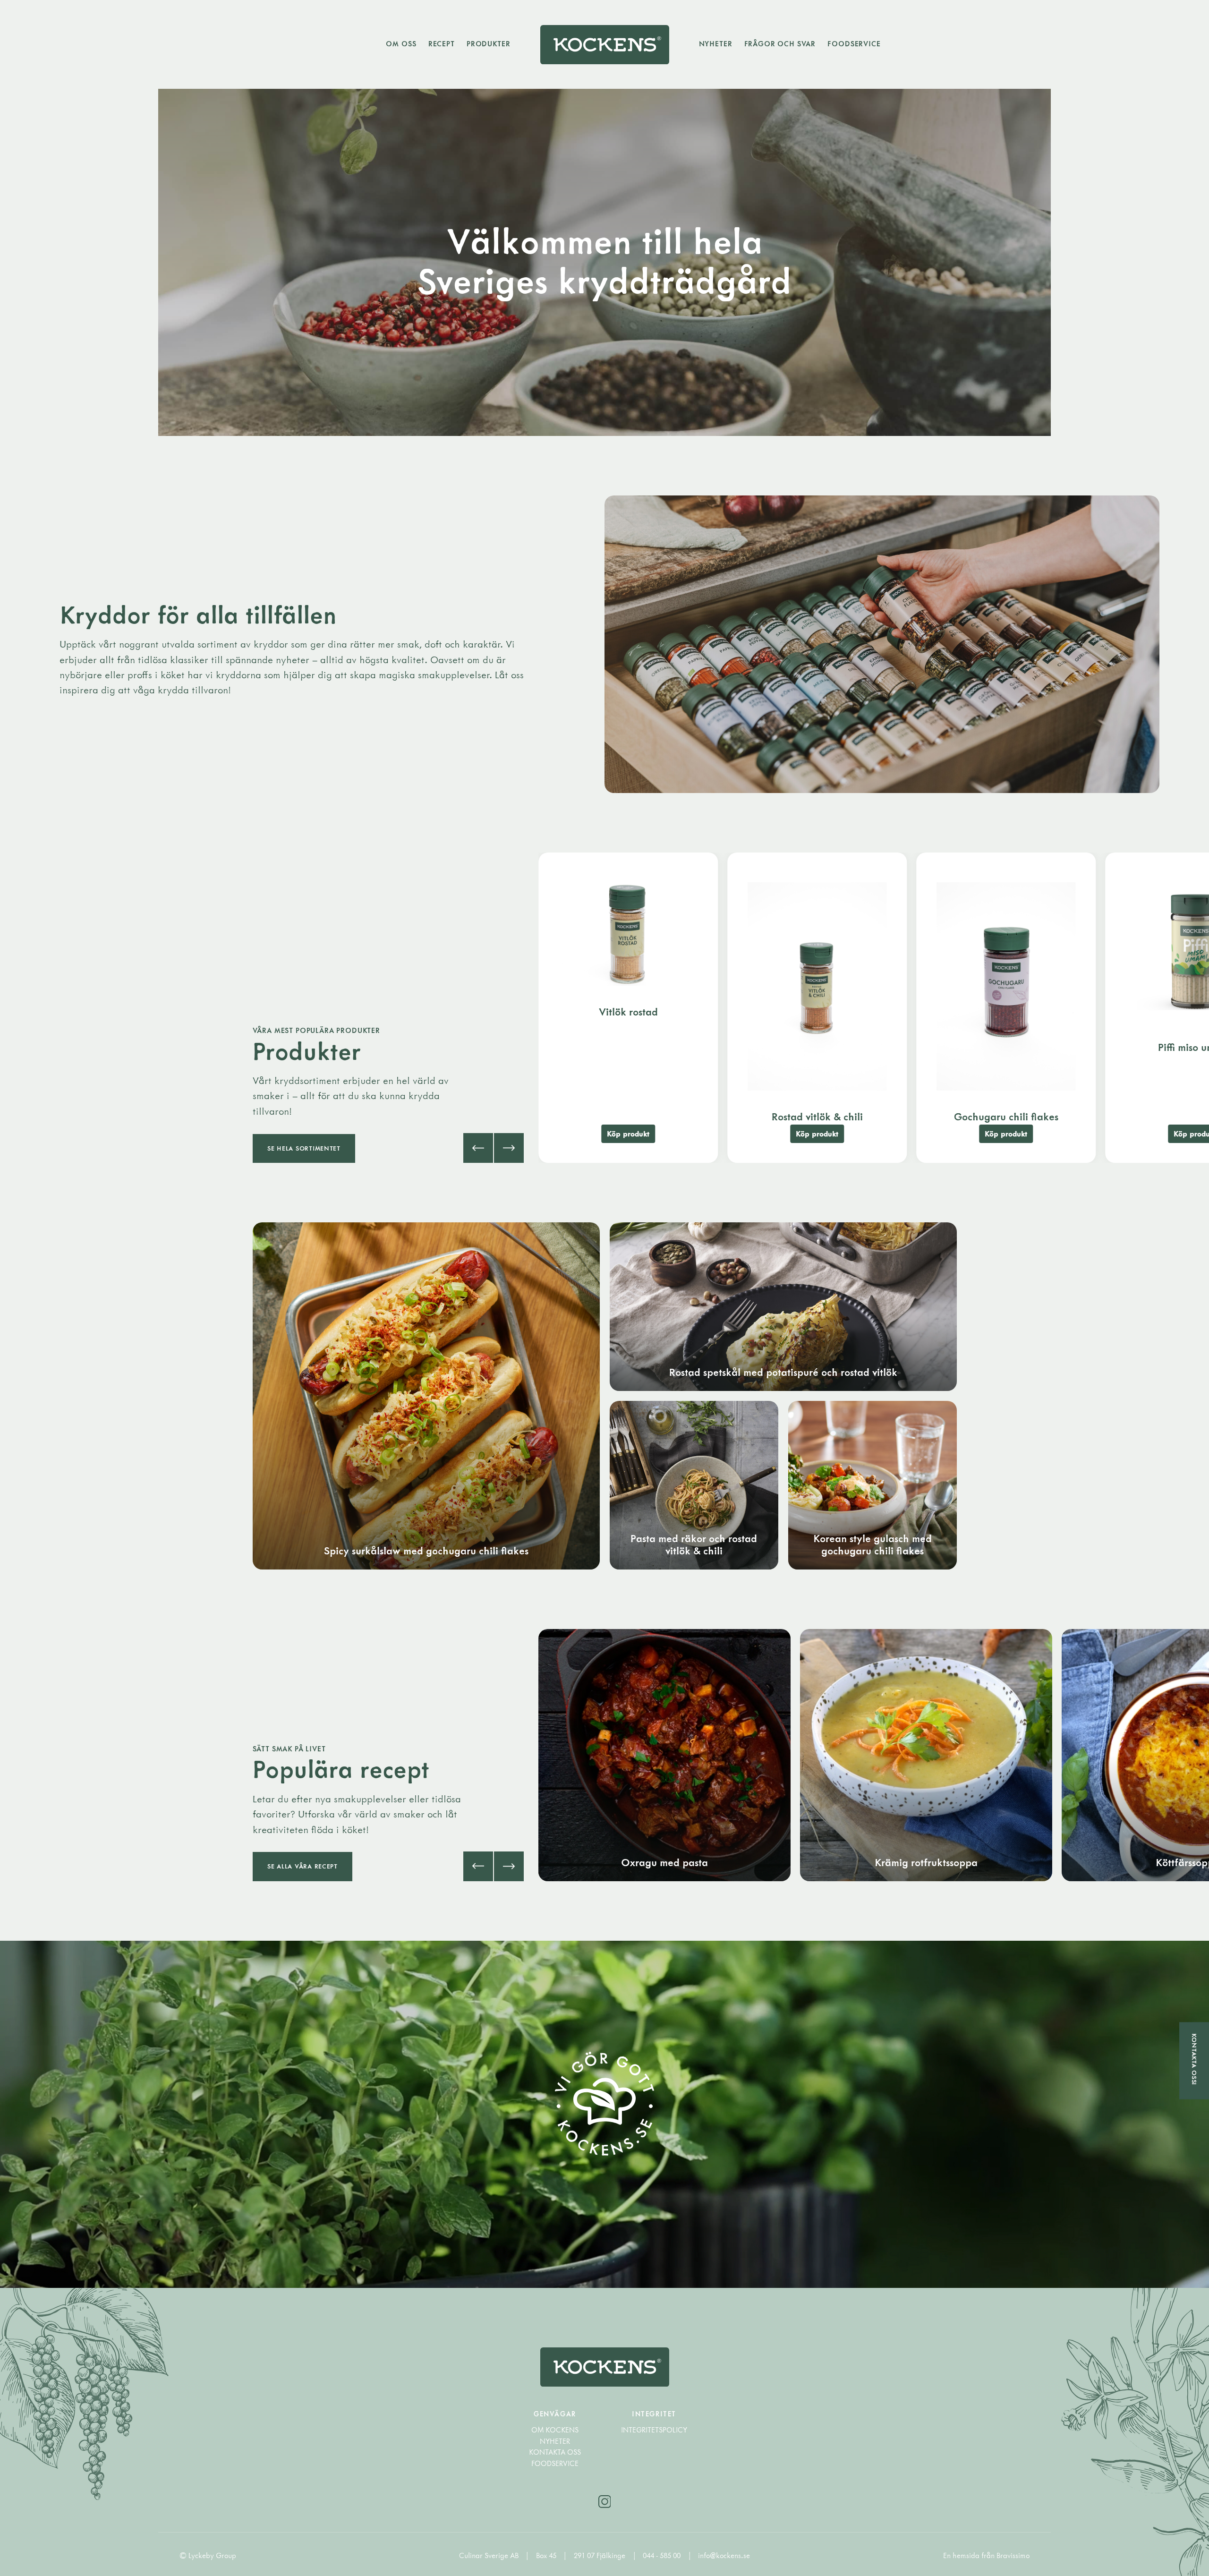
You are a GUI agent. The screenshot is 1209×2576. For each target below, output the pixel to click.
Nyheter (716, 44)
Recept (442, 44)
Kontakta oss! (1194, 2060)
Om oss (401, 44)
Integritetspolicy (654, 2430)
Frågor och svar (780, 44)
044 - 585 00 (663, 2555)
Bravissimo (1013, 2555)
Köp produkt (628, 1134)
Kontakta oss (555, 2452)
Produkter (489, 44)
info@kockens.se (724, 2555)
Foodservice (854, 44)
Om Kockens (555, 2430)
